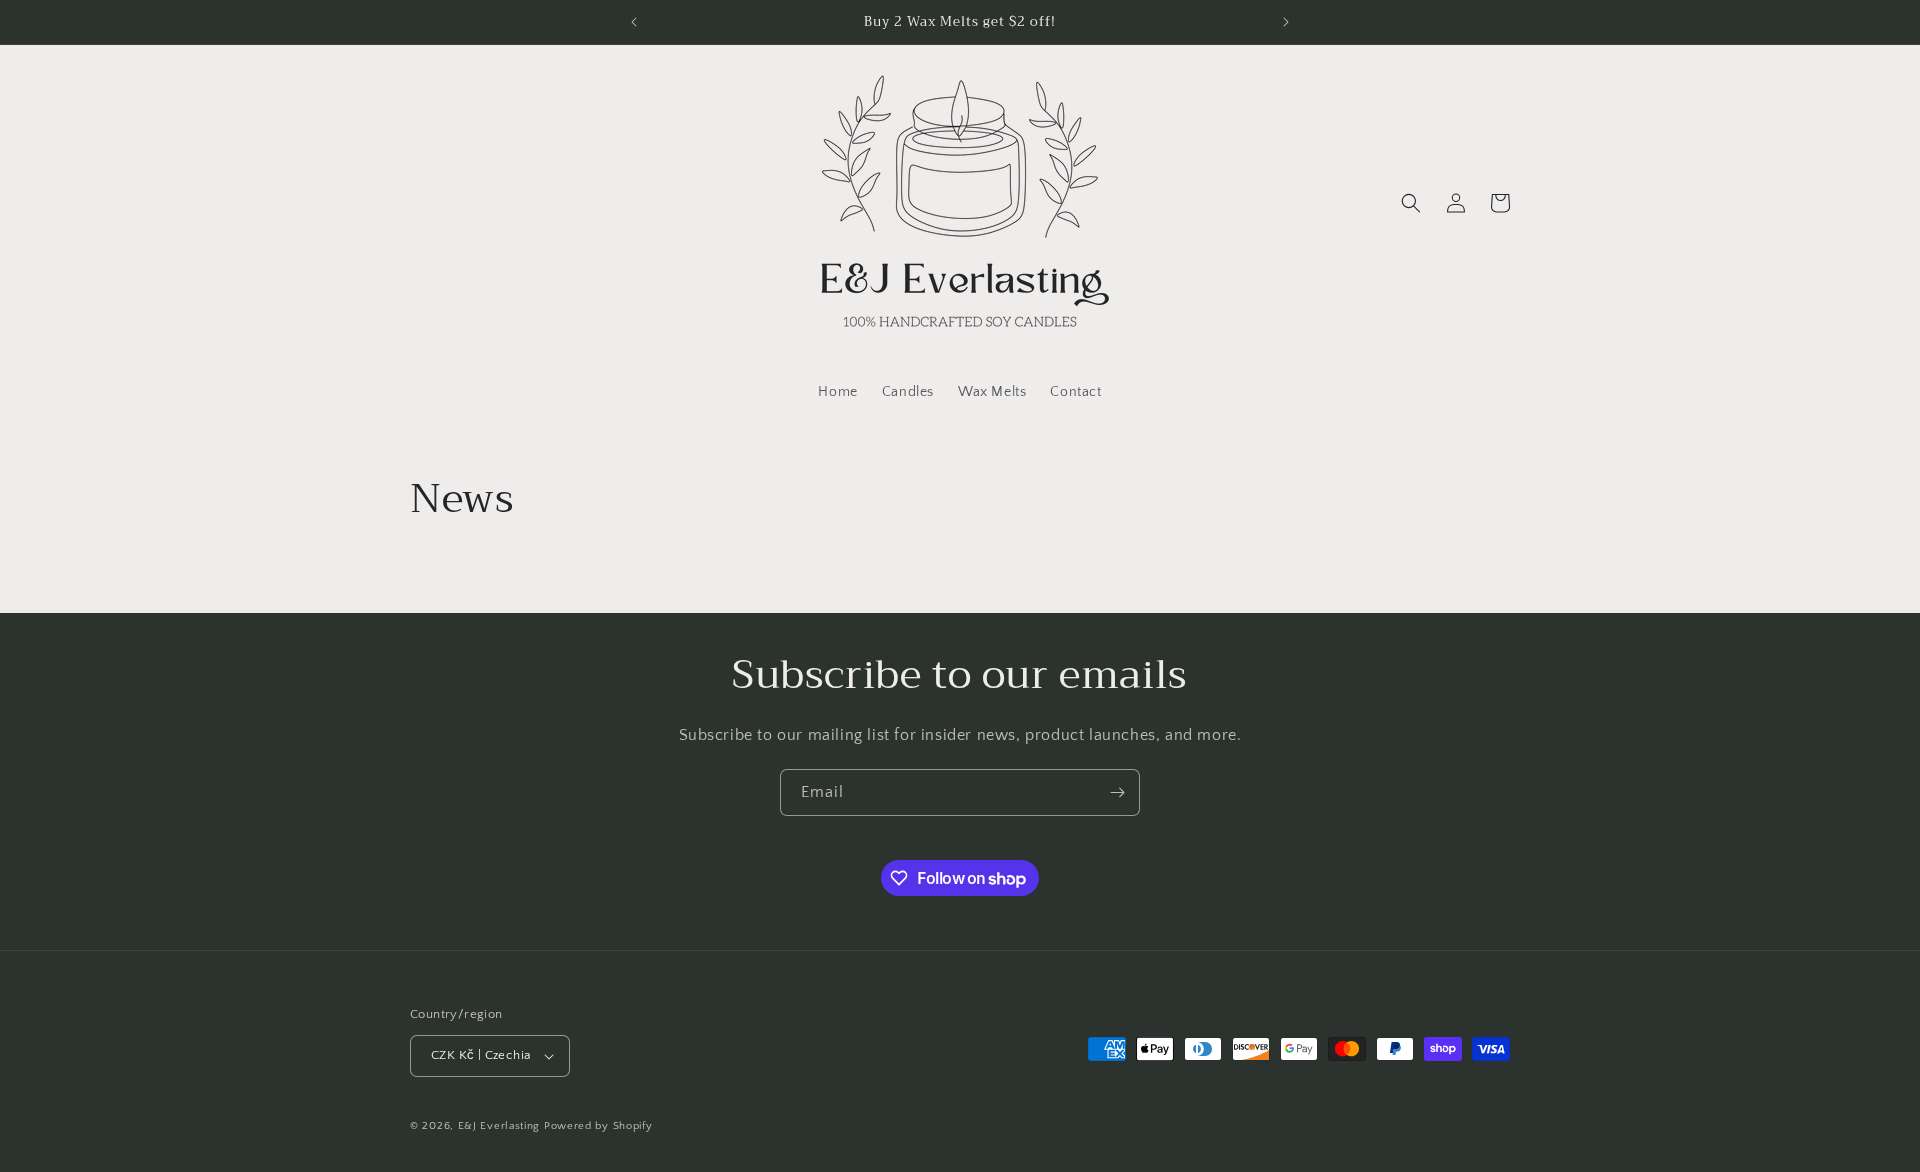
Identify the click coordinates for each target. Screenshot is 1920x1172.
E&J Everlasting (499, 1126)
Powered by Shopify (598, 1126)
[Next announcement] (1286, 22)
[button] (1411, 203)
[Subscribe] (1117, 792)
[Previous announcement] (634, 22)
